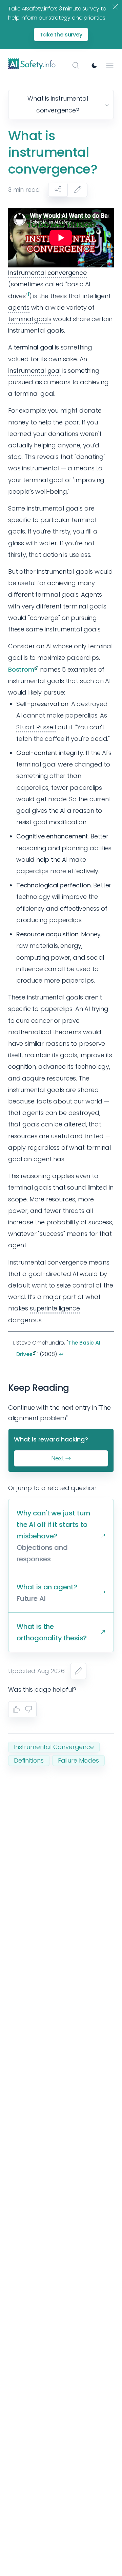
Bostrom (21, 669)
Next (57, 1458)
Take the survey (61, 35)
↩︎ (61, 1354)
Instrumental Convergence (54, 1747)
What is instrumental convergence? (58, 104)
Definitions (29, 1760)
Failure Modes (78, 1760)
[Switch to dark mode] (94, 66)
